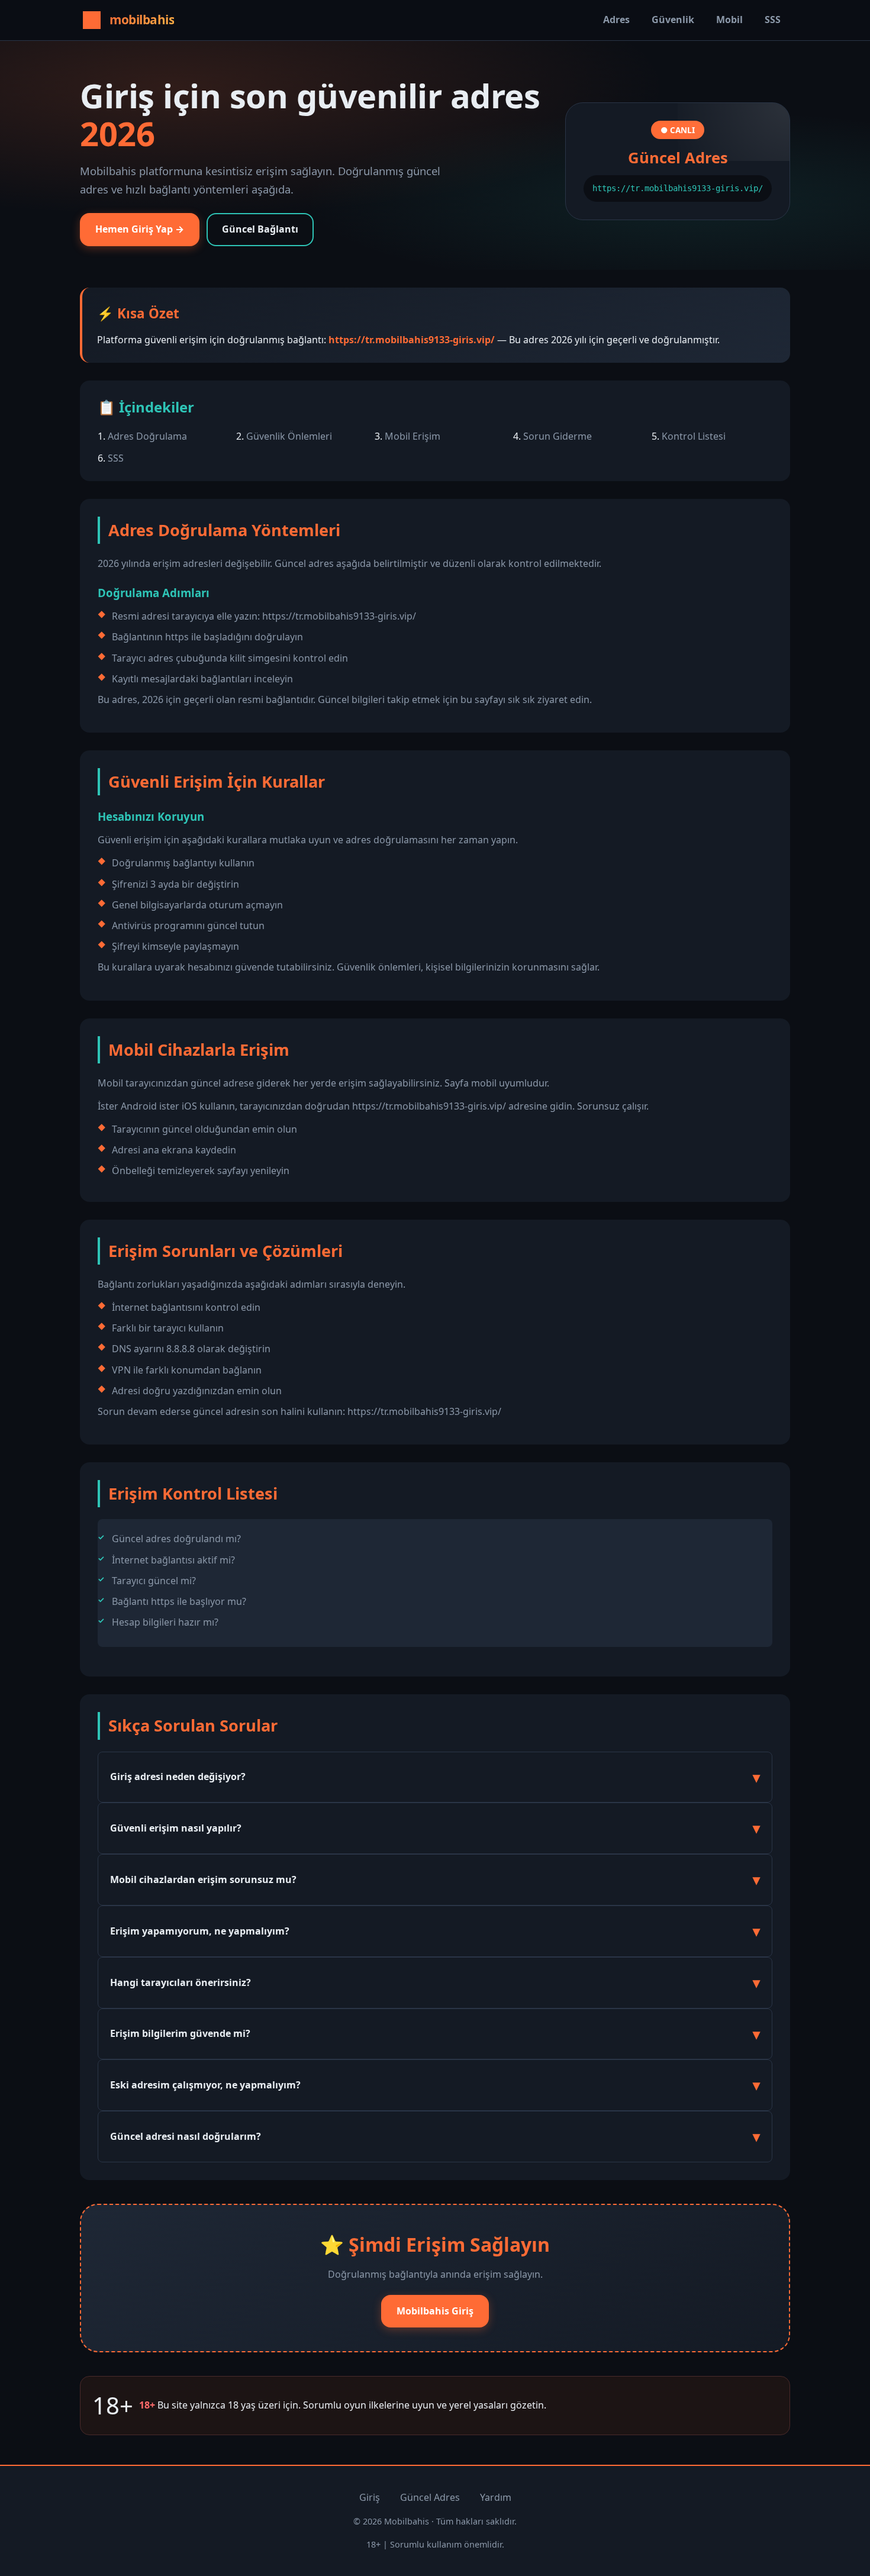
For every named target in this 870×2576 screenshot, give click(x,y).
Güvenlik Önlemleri (289, 436)
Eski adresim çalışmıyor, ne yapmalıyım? (205, 2085)
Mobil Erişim (413, 436)
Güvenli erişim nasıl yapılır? (176, 1828)
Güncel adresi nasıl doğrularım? (186, 2136)
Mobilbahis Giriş (435, 2311)
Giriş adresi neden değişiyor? (178, 1777)
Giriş (370, 2497)
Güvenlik (673, 20)
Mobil (729, 20)
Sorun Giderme (558, 436)
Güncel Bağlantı (260, 229)
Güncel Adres (430, 2497)
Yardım (496, 2497)
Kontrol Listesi (694, 436)
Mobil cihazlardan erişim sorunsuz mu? (203, 1879)
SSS (773, 20)
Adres (616, 20)
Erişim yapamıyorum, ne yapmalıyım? (200, 1931)
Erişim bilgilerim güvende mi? (180, 2033)
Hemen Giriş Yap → (140, 229)
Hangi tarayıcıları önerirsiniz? (181, 1982)
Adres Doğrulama (147, 436)
